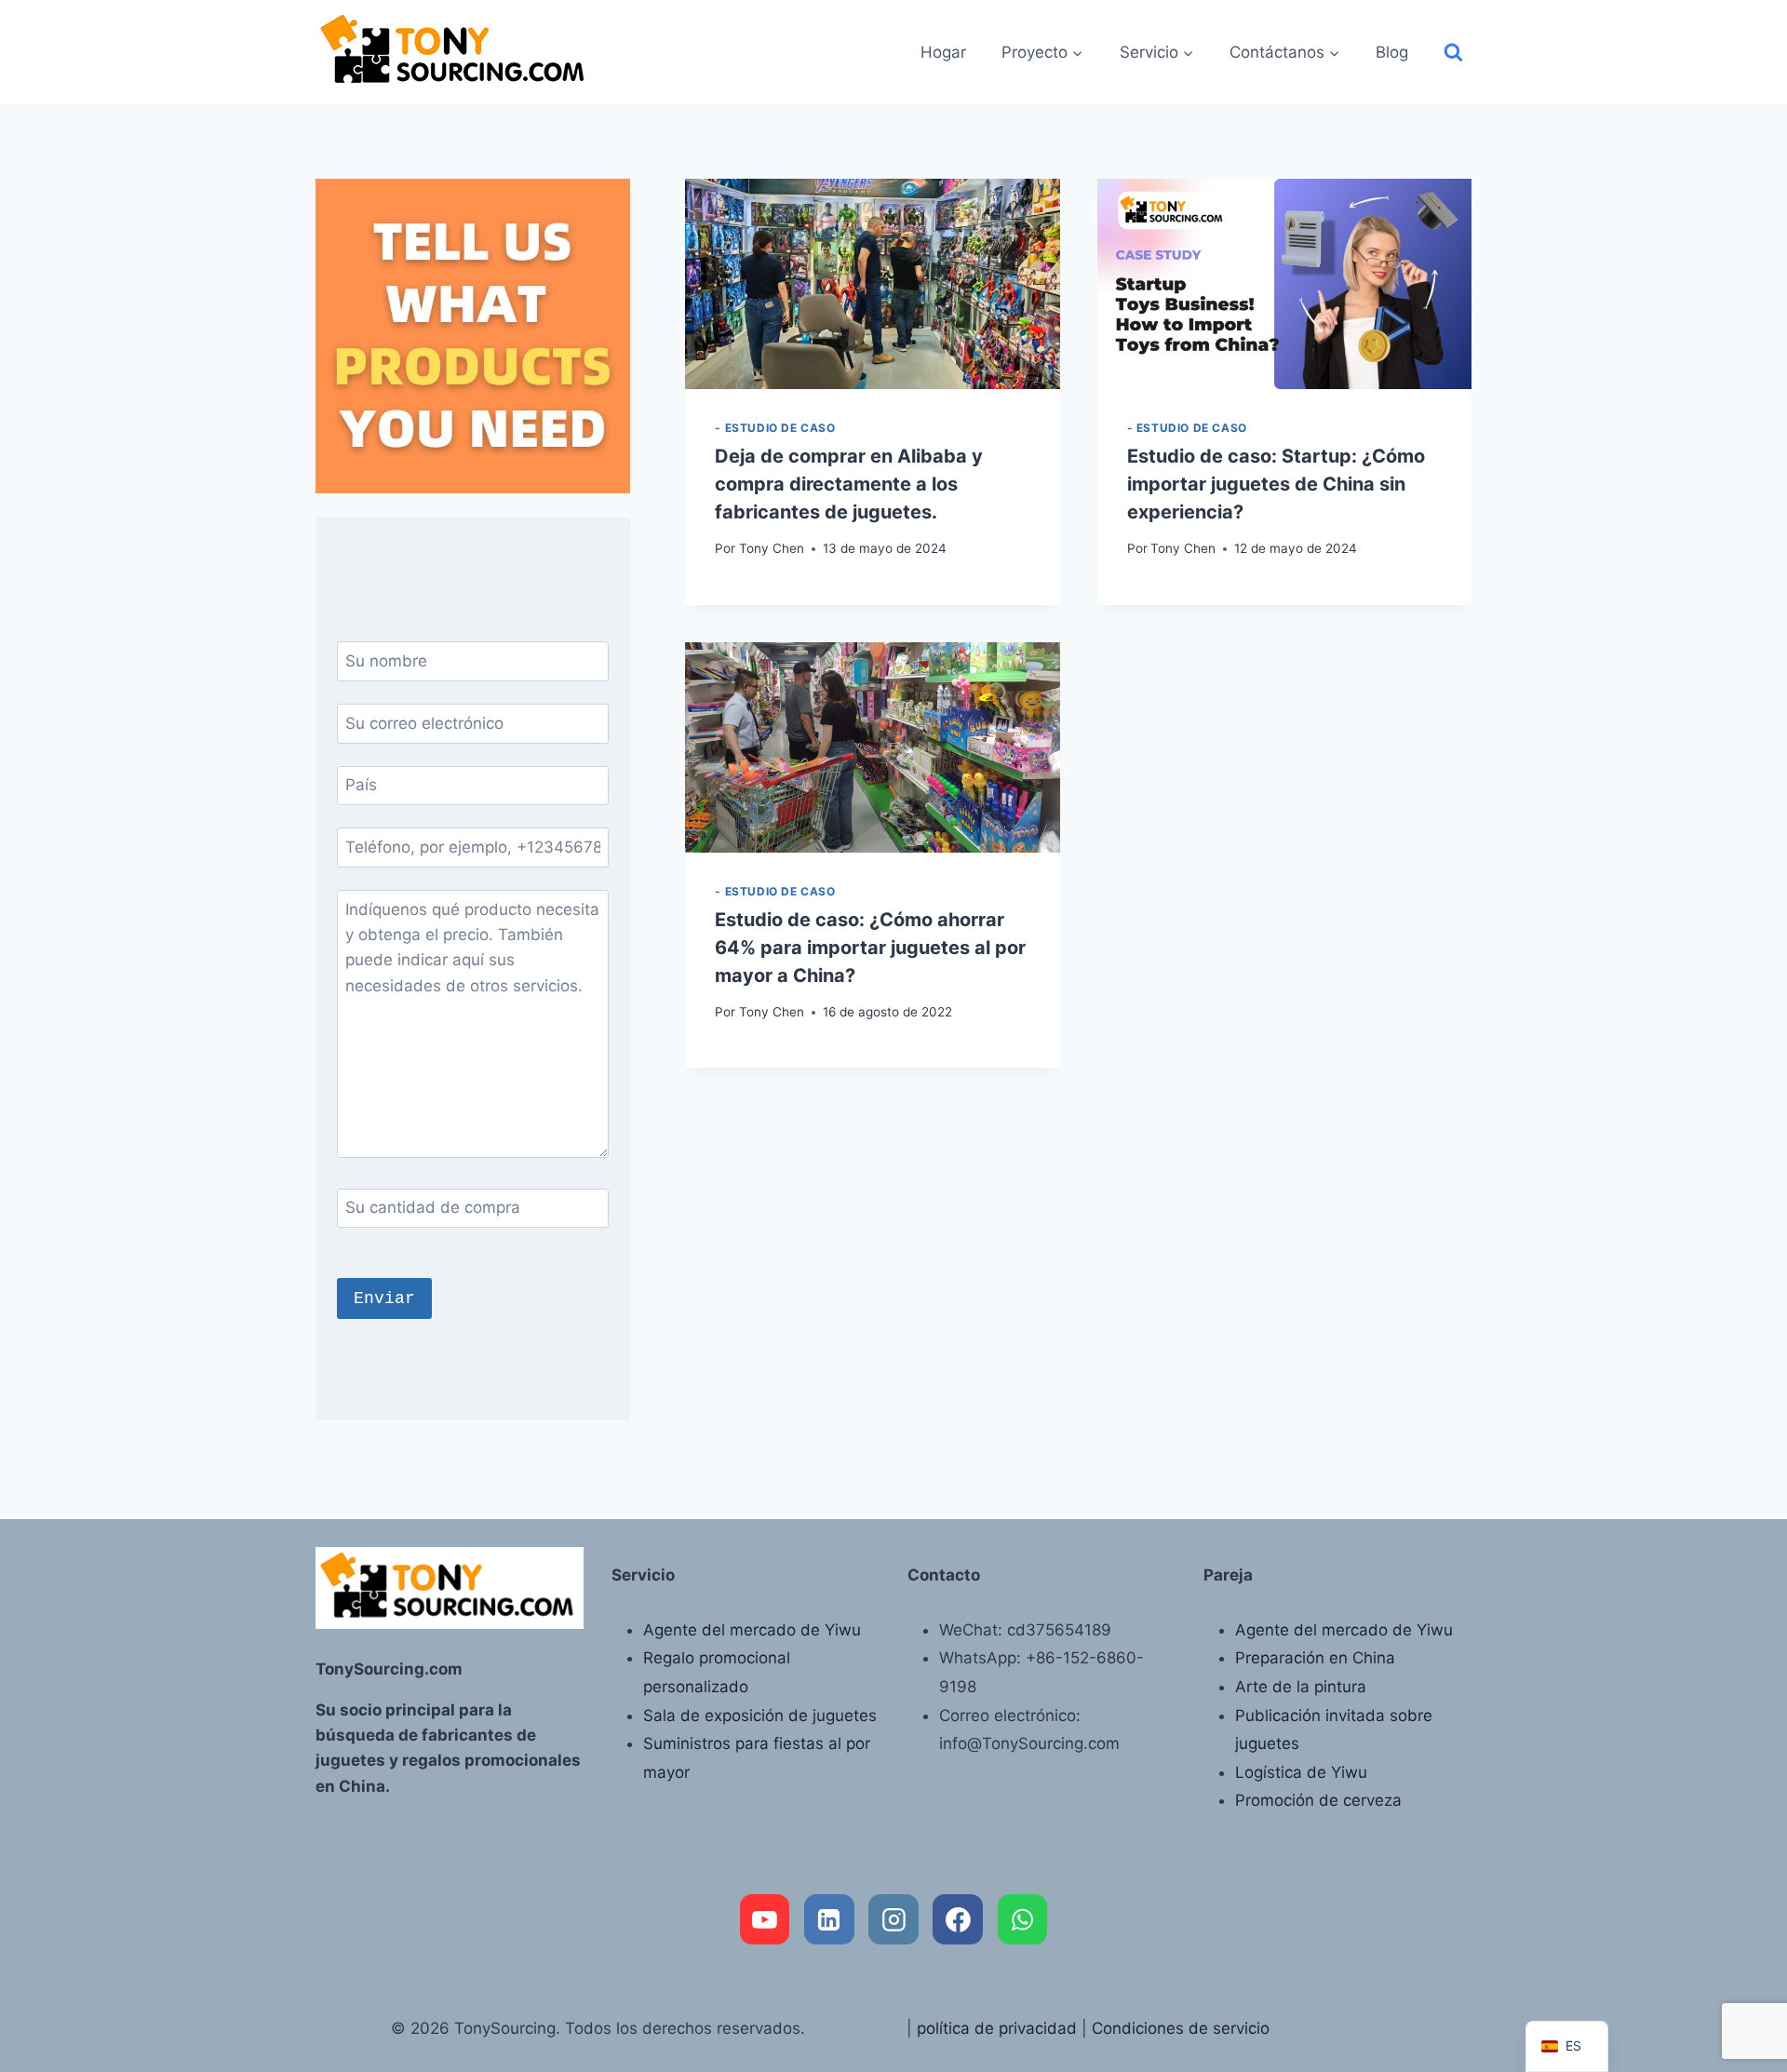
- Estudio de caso (775, 428)
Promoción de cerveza (1318, 1800)
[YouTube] (765, 1919)
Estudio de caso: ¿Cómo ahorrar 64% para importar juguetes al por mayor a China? (870, 948)
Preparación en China (1315, 1658)
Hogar (943, 52)
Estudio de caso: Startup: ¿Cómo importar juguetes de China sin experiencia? (1276, 484)
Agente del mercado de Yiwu (752, 1630)
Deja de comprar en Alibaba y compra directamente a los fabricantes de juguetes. (849, 484)
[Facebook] (958, 1919)
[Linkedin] (829, 1919)
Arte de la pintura (1301, 1687)
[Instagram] (893, 1919)
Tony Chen (772, 548)
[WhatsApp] (1023, 1919)
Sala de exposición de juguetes (760, 1715)
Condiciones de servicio (1181, 2028)
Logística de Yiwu (1301, 1772)
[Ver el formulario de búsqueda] (1453, 53)
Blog (1392, 52)
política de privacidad (997, 2028)
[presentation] (872, 284)
